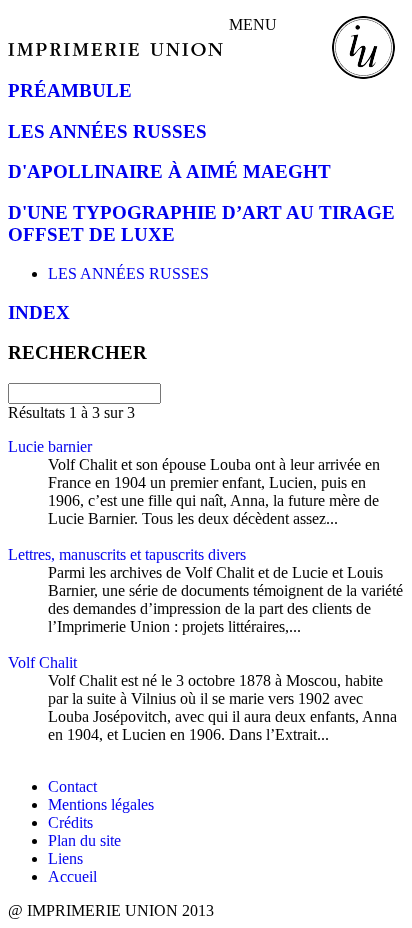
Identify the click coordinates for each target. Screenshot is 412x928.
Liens (65, 858)
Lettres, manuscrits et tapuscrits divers (127, 554)
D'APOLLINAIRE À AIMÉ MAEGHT (169, 171)
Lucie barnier (50, 446)
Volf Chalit (42, 662)
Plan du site (84, 840)
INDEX (39, 312)
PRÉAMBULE (70, 90)
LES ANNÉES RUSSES (107, 131)
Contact (72, 786)
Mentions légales (101, 804)
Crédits (70, 822)
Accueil (72, 876)
